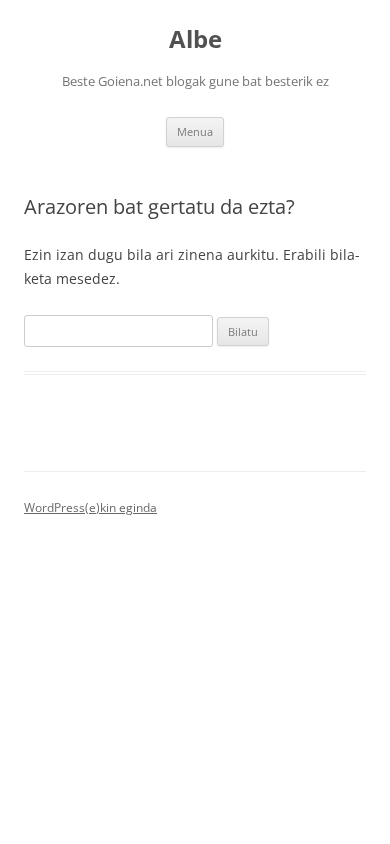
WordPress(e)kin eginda (90, 507)
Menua (195, 131)
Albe (195, 39)
